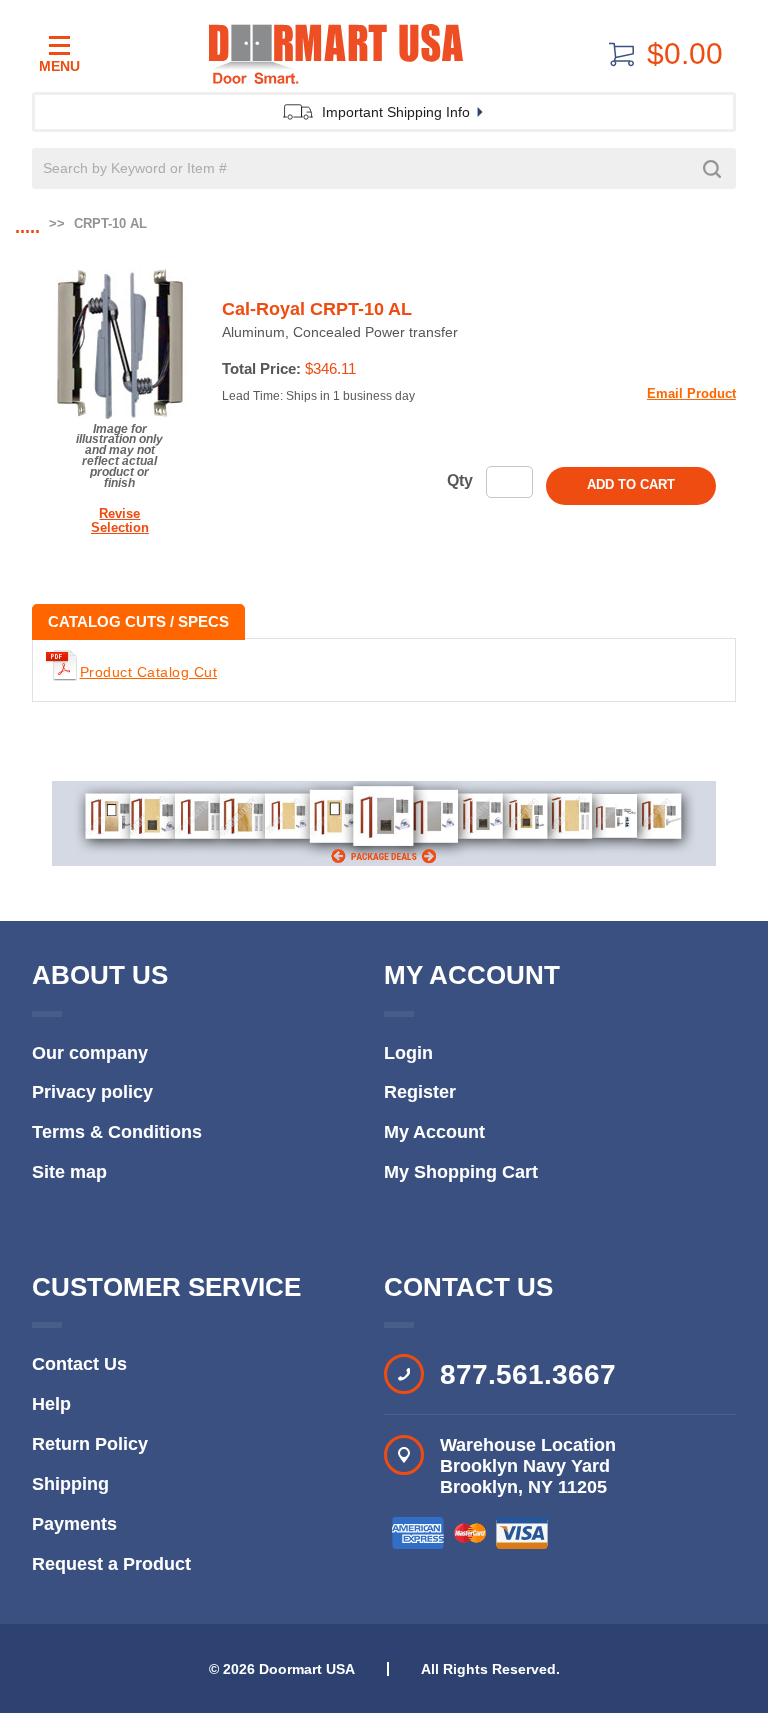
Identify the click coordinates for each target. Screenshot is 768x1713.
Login (408, 1053)
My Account (434, 1132)
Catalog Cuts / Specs (138, 621)
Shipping (70, 1484)
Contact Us (79, 1364)
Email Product (691, 393)
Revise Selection (120, 520)
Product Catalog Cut (149, 672)
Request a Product (111, 1564)
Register (420, 1092)
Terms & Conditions (117, 1132)
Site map (69, 1172)
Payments (74, 1524)
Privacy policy (92, 1092)
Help (51, 1404)
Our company (90, 1053)
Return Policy (90, 1444)
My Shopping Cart (461, 1172)
